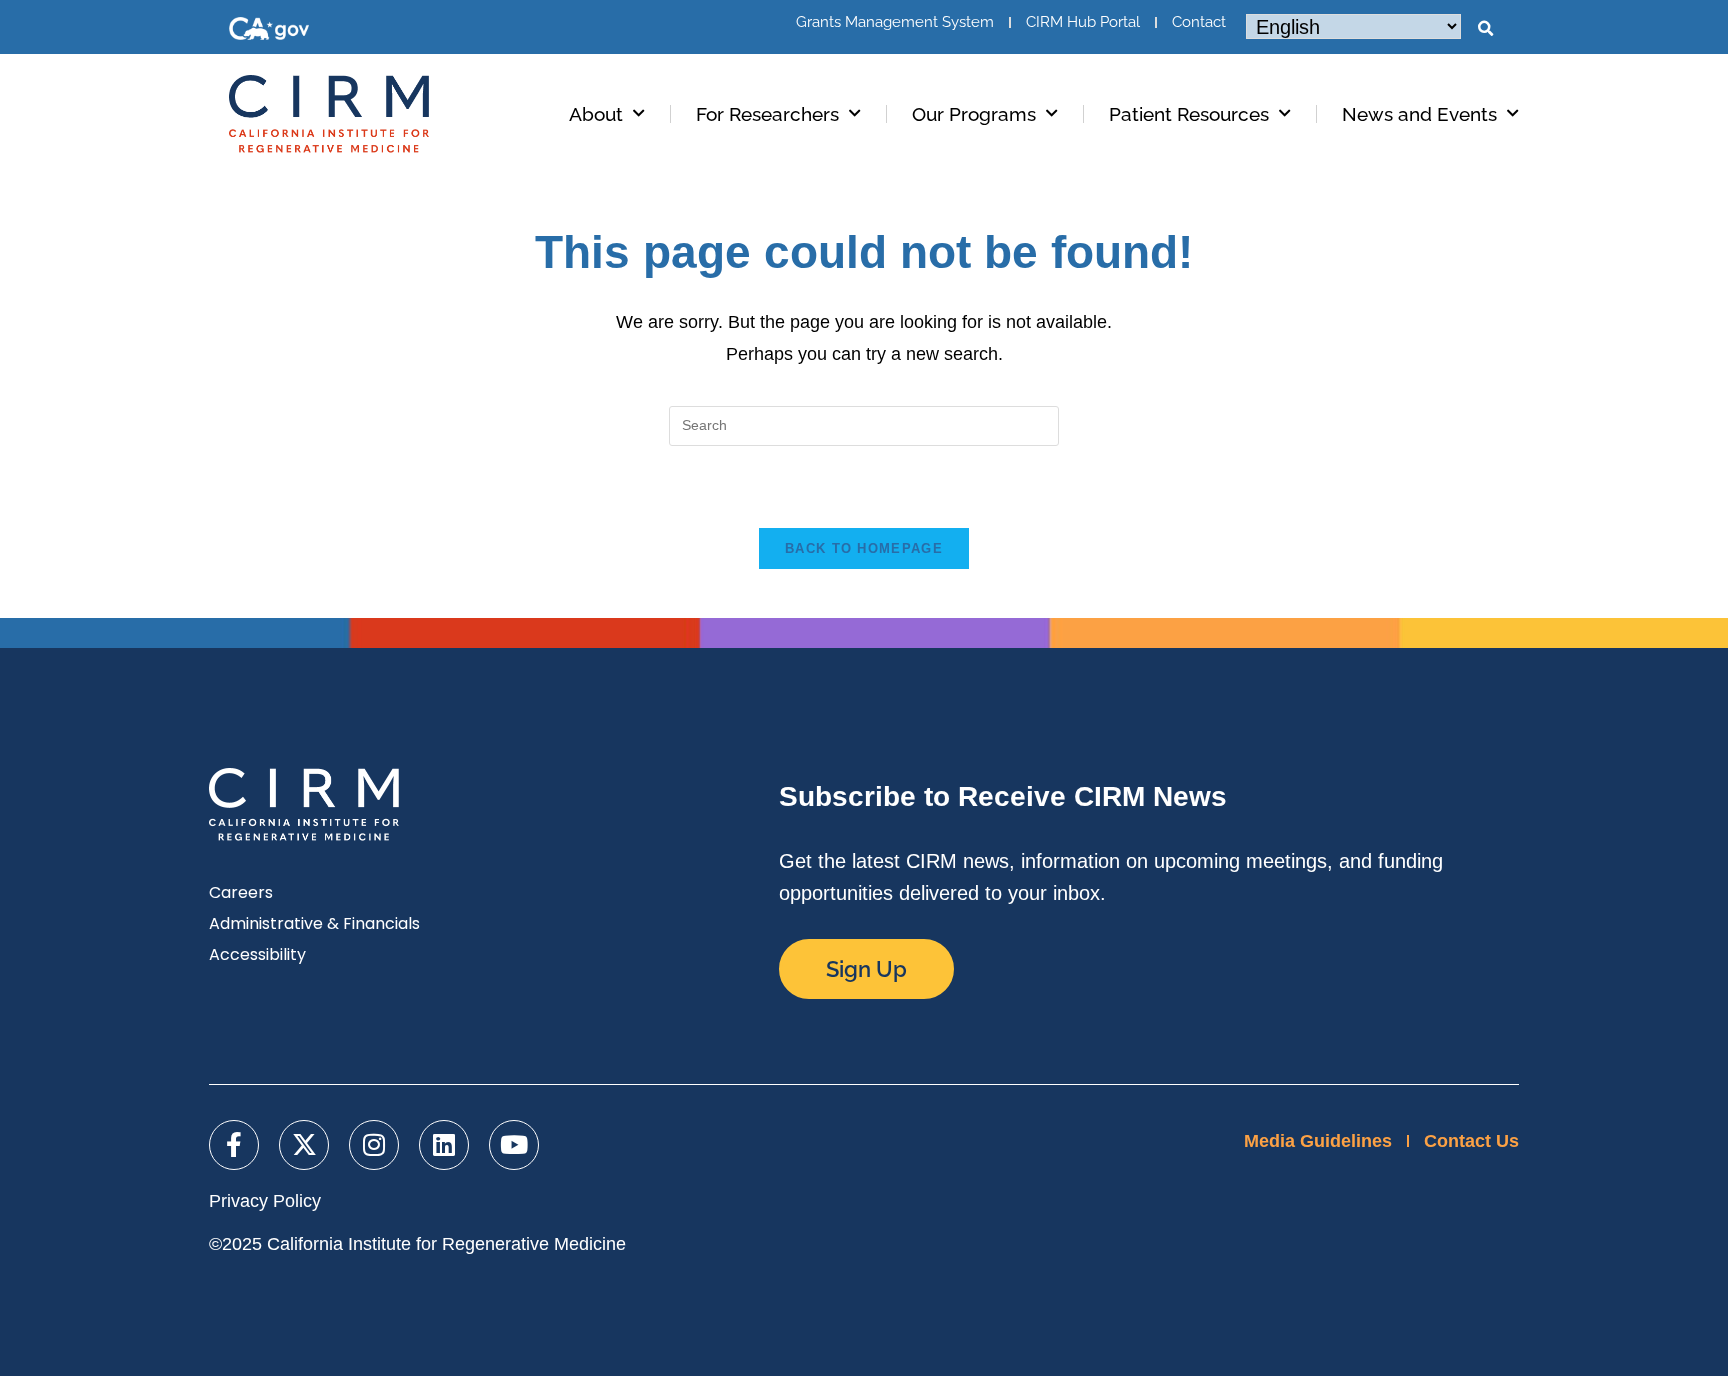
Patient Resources (1189, 114)
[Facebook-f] (234, 1145)
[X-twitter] (304, 1145)
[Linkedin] (444, 1145)
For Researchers (767, 114)
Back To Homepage (864, 548)
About (596, 114)
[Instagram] (374, 1145)
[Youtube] (514, 1145)
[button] (1485, 29)
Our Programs (974, 114)
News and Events (1419, 114)
